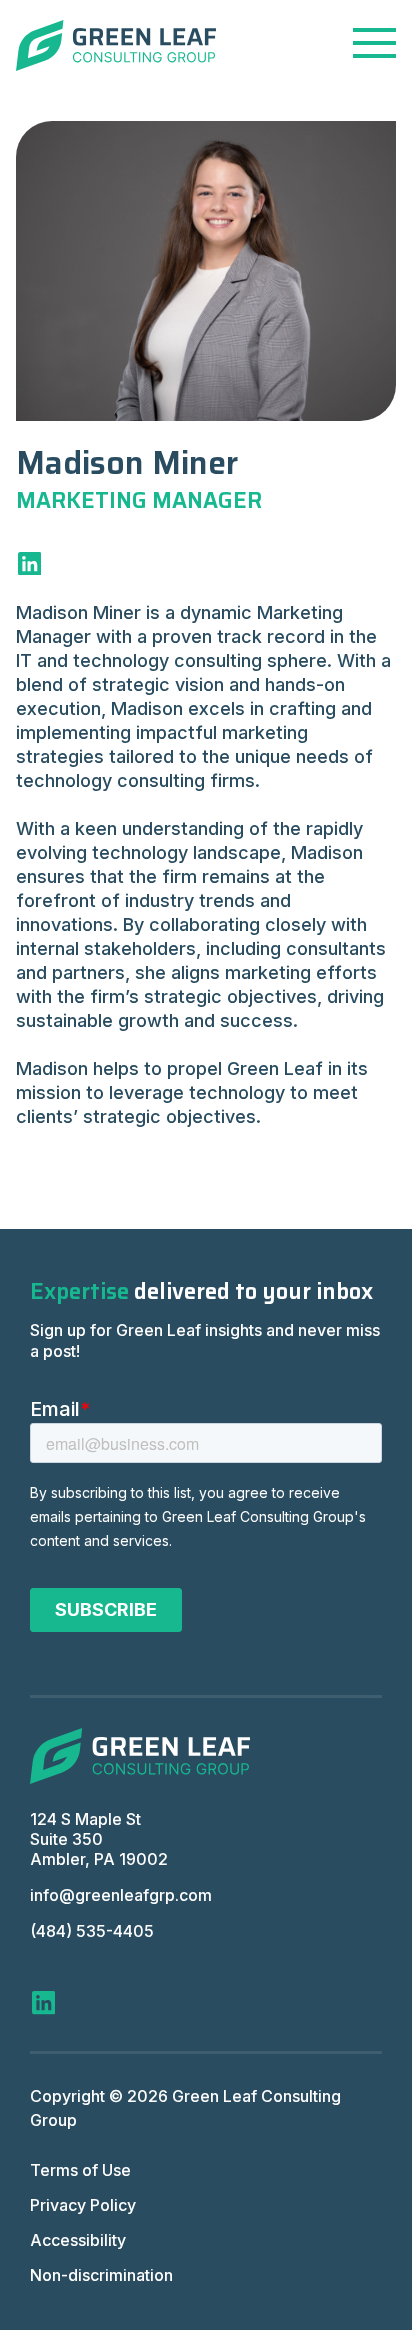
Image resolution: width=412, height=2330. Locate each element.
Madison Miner (127, 463)
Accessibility (78, 2240)
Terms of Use (80, 2170)
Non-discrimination (101, 2275)
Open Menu (374, 43)
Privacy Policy (83, 2205)
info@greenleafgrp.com (121, 1895)
